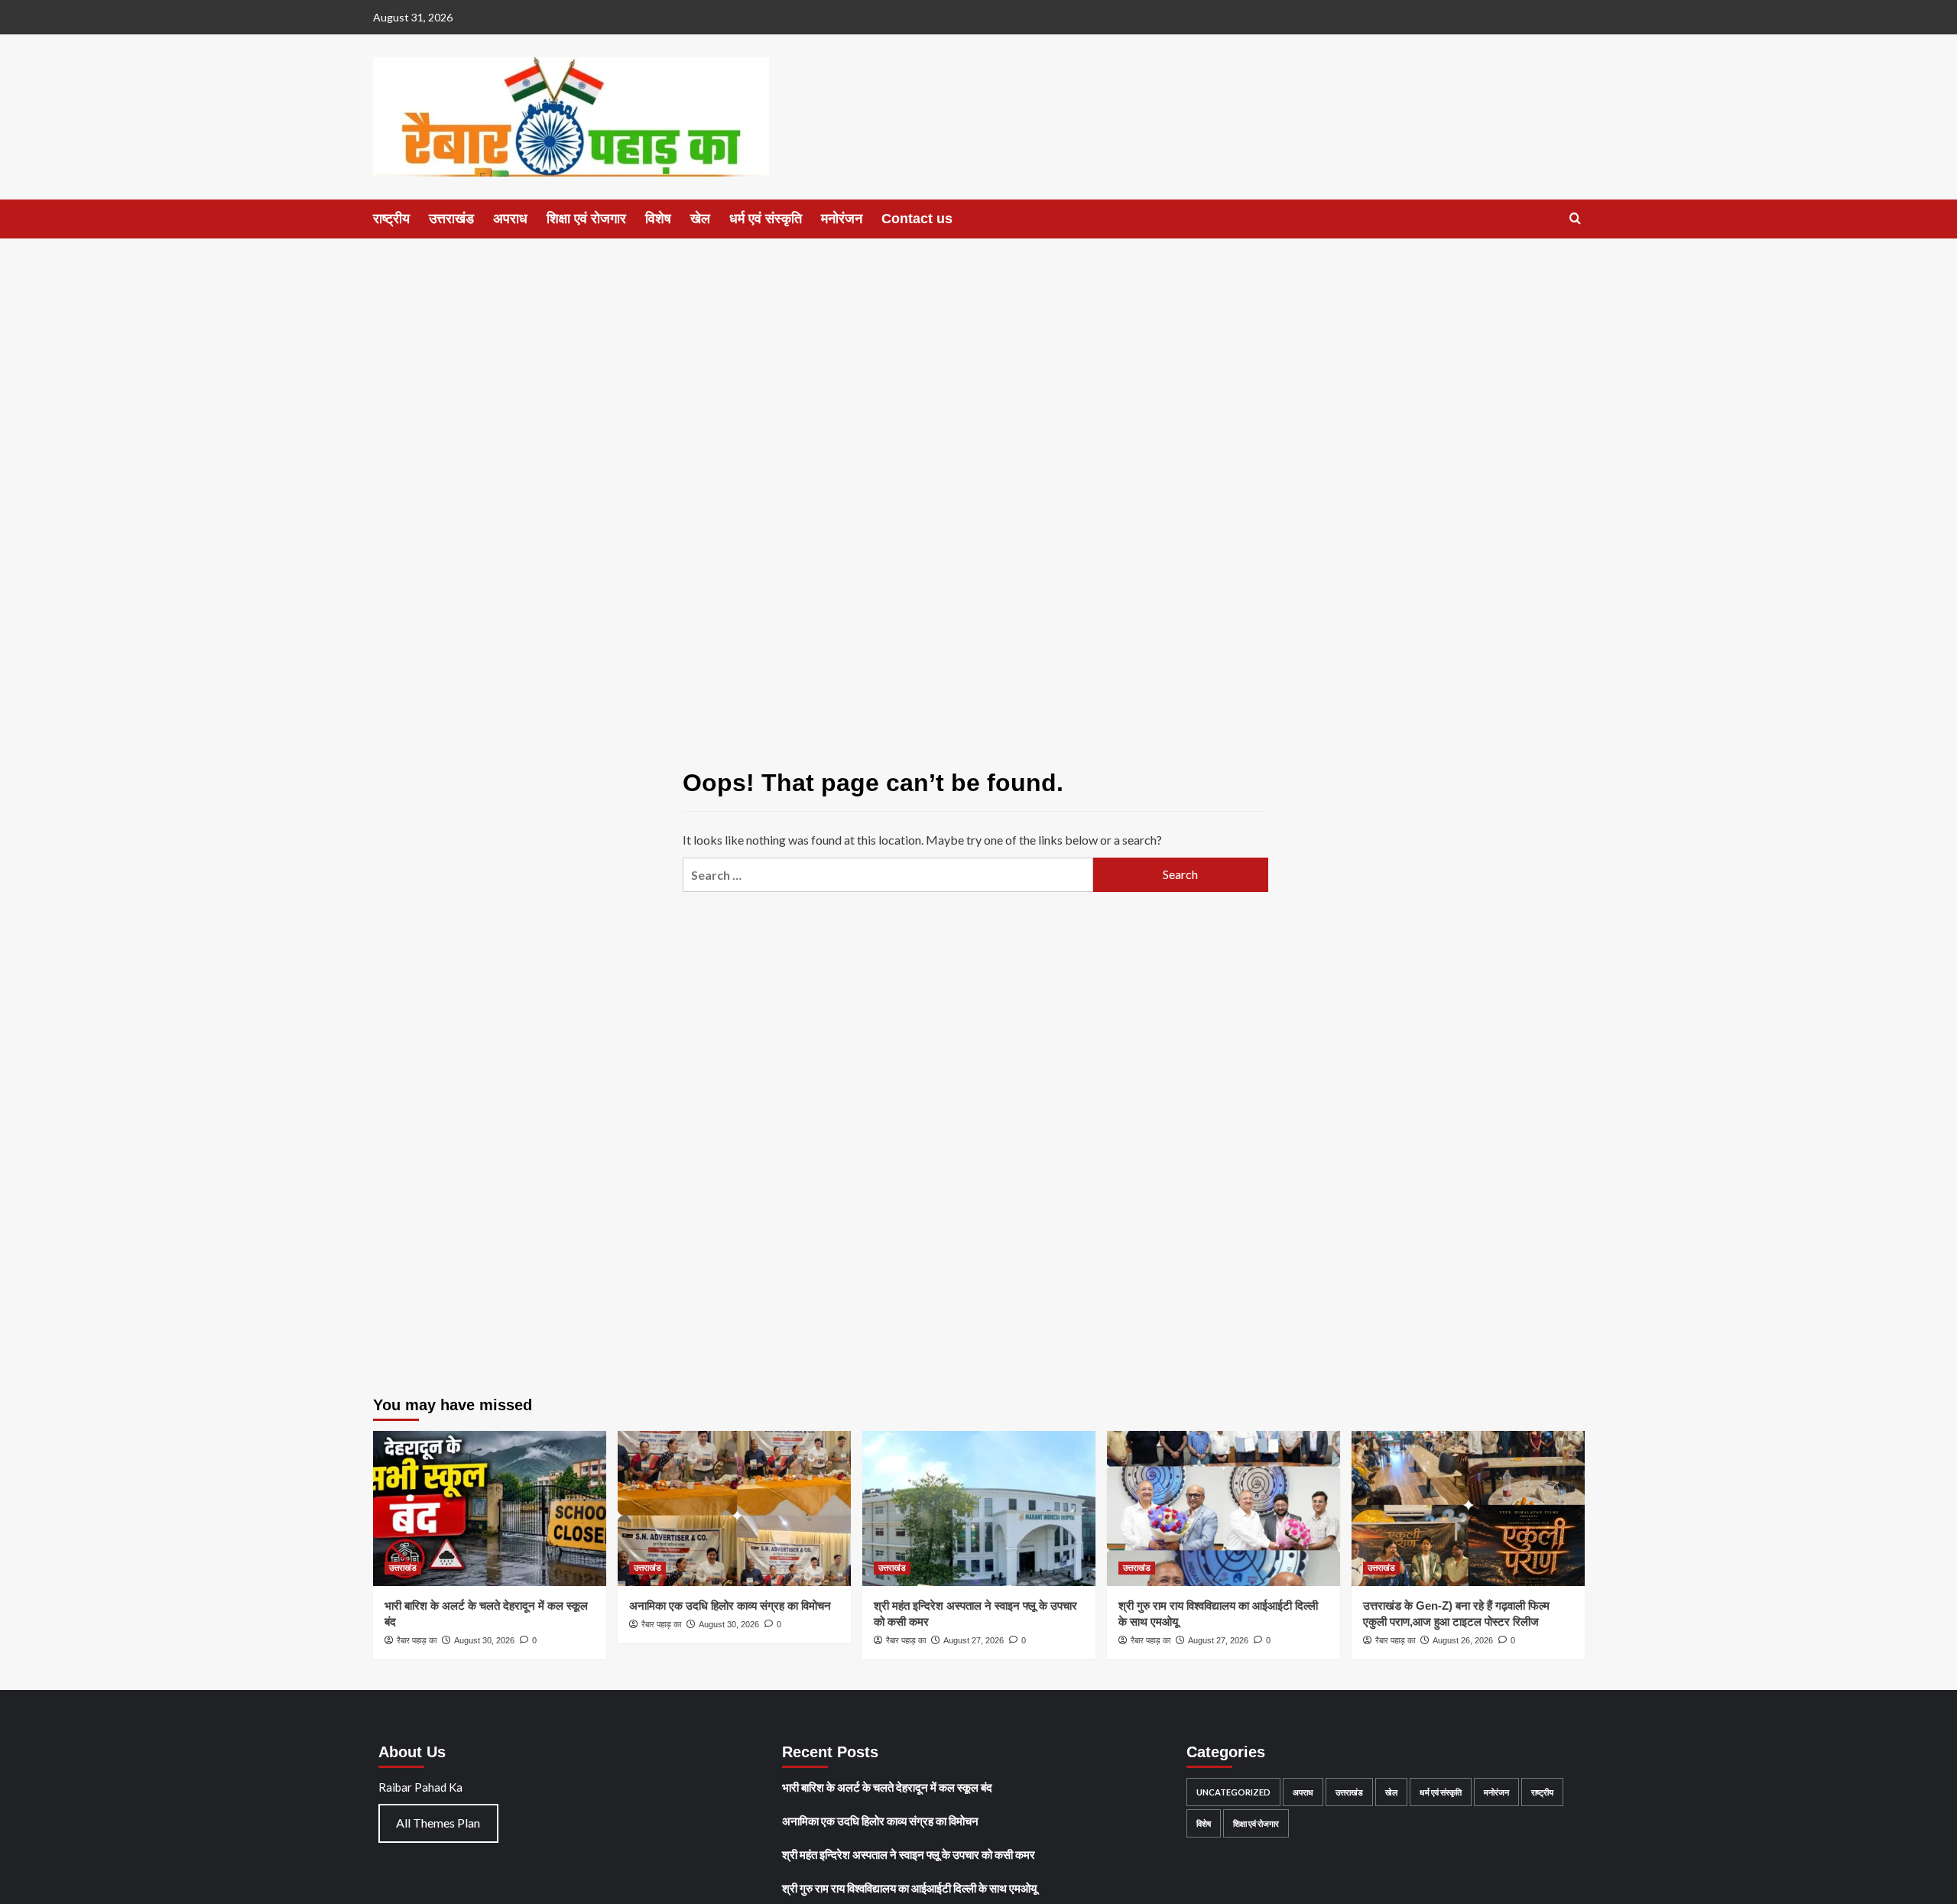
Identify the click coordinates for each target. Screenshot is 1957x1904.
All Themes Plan (438, 1823)
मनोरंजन (842, 219)
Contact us (917, 219)
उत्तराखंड (451, 219)
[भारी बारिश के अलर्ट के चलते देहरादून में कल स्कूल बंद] (490, 1508)
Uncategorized (1233, 1792)
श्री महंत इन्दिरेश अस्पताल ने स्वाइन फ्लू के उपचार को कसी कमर (909, 1854)
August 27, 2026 (974, 1640)
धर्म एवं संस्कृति (766, 219)
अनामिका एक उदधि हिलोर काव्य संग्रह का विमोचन (730, 1606)
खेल (700, 219)
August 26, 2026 (1463, 1640)
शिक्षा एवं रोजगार (586, 219)
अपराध (510, 219)
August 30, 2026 (484, 1640)
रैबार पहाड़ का (417, 1640)
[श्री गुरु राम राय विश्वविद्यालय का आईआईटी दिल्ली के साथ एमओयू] (1224, 1508)
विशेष (658, 219)
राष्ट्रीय (391, 219)
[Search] (1575, 219)
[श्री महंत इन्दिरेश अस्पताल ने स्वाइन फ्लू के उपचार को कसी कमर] (979, 1508)
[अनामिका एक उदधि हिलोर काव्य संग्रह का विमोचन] (734, 1508)
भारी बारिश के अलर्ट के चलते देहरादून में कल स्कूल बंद (887, 1787)
